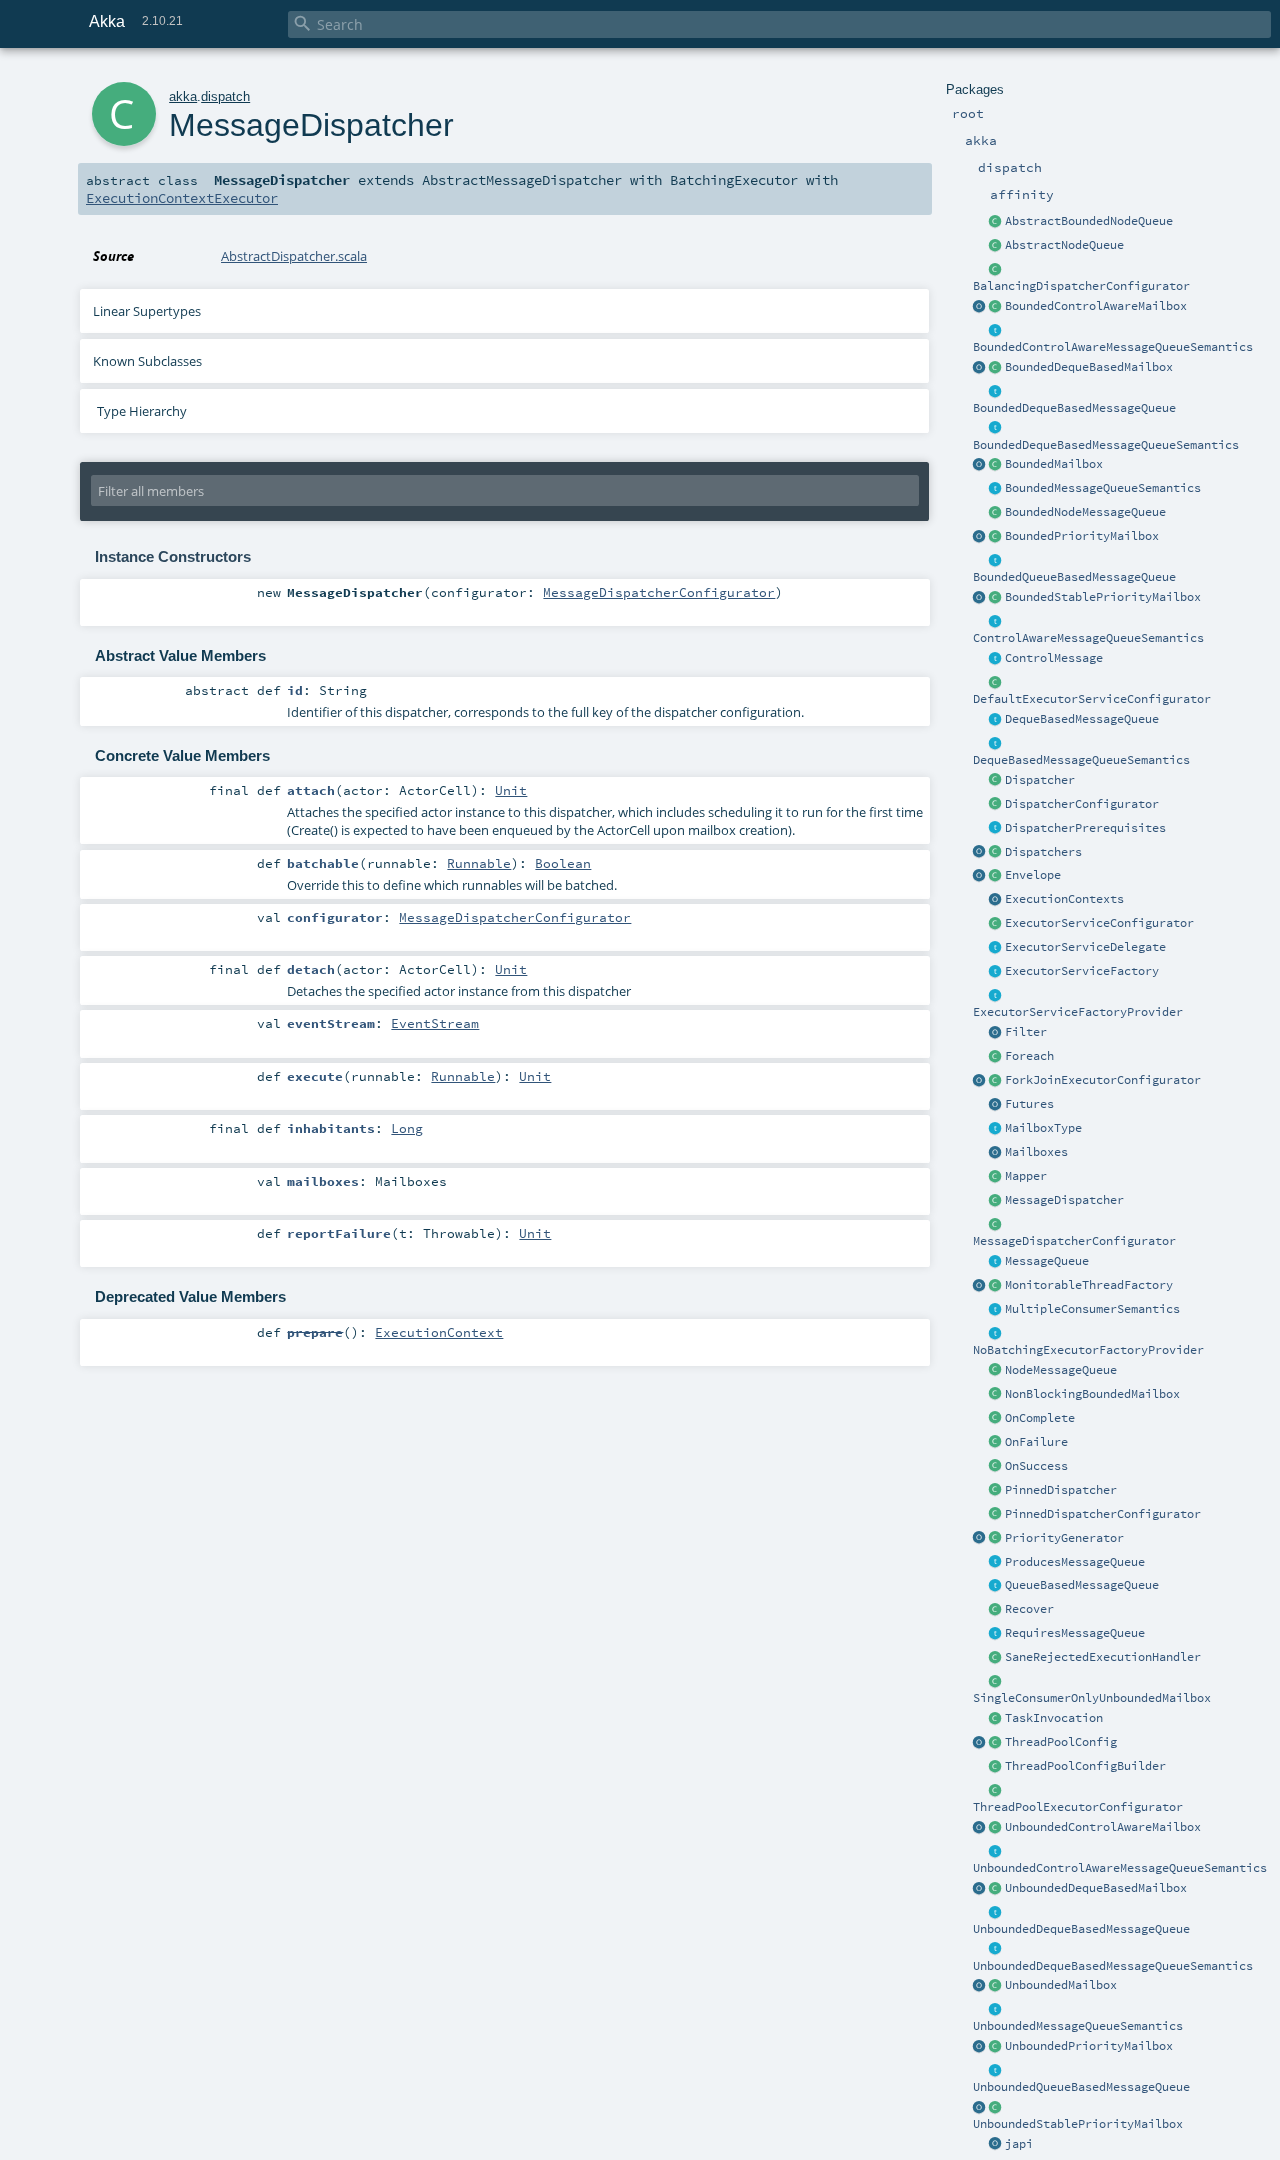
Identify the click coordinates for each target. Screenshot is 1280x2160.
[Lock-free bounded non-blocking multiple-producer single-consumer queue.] (996, 513)
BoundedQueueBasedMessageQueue (1074, 577)
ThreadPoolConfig (1061, 1742)
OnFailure (1036, 1442)
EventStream (435, 1023)
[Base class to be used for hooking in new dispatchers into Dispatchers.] (996, 1225)
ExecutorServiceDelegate (1085, 947)
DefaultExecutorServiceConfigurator (1092, 699)
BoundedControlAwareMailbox (1096, 306)
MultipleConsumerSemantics (1092, 1309)
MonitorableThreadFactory (1089, 1285)
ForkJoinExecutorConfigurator (1103, 1080)
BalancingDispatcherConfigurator (1081, 286)
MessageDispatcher (1064, 1200)
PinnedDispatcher (1061, 1490)
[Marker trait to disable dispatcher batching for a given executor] (996, 1334)
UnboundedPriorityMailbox (1089, 2046)
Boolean (563, 863)
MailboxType (1043, 1128)
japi (1019, 2144)
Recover (1029, 1609)
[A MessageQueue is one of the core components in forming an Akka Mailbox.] (996, 1262)
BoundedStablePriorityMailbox (1103, 597)
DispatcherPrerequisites (1085, 828)
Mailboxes (1036, 1152)
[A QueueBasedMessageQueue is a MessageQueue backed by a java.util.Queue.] (996, 1586)
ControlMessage (1054, 658)
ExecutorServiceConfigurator (1099, 923)
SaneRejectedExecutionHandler (1103, 1657)
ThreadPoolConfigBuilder (1085, 1766)
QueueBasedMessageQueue (1082, 1585)
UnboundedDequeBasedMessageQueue (1081, 1929)
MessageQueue (1047, 1261)
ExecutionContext (439, 1332)
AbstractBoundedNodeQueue (1089, 221)
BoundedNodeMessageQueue (1085, 512)
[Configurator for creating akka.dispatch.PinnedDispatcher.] (996, 1515)
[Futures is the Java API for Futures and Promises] (996, 1105)
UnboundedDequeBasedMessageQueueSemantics (1113, 1966)
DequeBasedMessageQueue (1082, 719)
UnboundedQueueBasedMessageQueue (1081, 2087)
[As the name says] (996, 948)
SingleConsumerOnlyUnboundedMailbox (1092, 1698)
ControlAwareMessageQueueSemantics (1088, 638)
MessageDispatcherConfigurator (1074, 1241)
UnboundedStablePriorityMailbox (1078, 2124)
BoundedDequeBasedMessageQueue (1074, 408)
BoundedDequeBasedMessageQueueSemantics (1106, 445)
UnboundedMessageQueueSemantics (1078, 2026)
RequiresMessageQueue (1075, 1633)
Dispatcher (1040, 780)
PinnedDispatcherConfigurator (1103, 1514)
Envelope (1033, 875)
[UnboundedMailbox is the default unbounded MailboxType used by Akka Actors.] (996, 1986)
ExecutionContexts (1064, 899)
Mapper (1026, 1176)
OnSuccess (1036, 1466)
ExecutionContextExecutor (182, 198)
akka (183, 96)
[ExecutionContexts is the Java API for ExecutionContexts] (996, 900)
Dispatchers (1043, 852)
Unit (511, 790)
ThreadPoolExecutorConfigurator (1078, 1807)
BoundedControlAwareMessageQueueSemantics (1113, 347)
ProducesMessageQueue (1075, 1562)
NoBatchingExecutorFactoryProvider (1088, 1350)
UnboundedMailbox (1061, 1985)
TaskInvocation (1054, 1718)
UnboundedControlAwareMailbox (1103, 1827)
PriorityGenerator (1064, 1538)
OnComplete (1040, 1418)
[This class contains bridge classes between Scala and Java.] (996, 2145)
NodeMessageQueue (1061, 1370)
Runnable (479, 863)
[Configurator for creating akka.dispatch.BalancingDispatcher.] (996, 270)
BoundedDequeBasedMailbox (1089, 367)
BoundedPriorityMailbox (1082, 536)
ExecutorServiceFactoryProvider (1078, 1012)
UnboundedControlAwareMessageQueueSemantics (1120, 1868)
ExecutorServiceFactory (1082, 971)
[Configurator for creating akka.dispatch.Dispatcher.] (996, 805)
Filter (1026, 1032)
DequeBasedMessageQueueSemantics (1081, 760)
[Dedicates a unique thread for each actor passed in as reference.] (996, 1491)
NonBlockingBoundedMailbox (1092, 1394)
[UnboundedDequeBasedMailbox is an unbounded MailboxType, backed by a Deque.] (996, 1889)
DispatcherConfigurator (1082, 804)
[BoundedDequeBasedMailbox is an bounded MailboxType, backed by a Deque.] (996, 368)
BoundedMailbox (1054, 464)
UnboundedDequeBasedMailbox (1096, 1888)
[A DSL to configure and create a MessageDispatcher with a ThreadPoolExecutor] (996, 1767)
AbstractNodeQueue (1064, 245)
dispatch (225, 96)
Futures (1029, 1104)
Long (407, 1128)
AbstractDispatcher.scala (294, 256)
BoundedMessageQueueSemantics (1103, 488)
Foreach (1029, 1056)
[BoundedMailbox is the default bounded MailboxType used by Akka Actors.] (996, 465)
